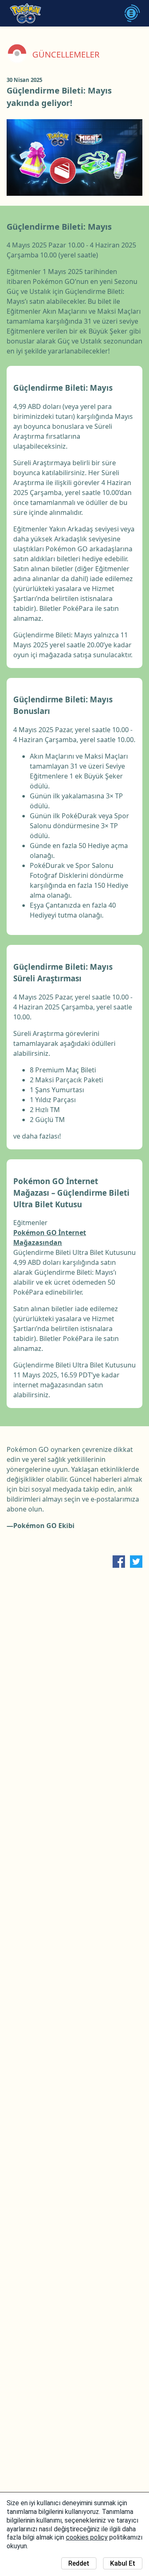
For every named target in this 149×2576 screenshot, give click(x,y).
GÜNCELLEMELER (66, 55)
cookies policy (87, 2537)
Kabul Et (123, 2563)
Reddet (79, 2563)
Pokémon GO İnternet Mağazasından (50, 1238)
